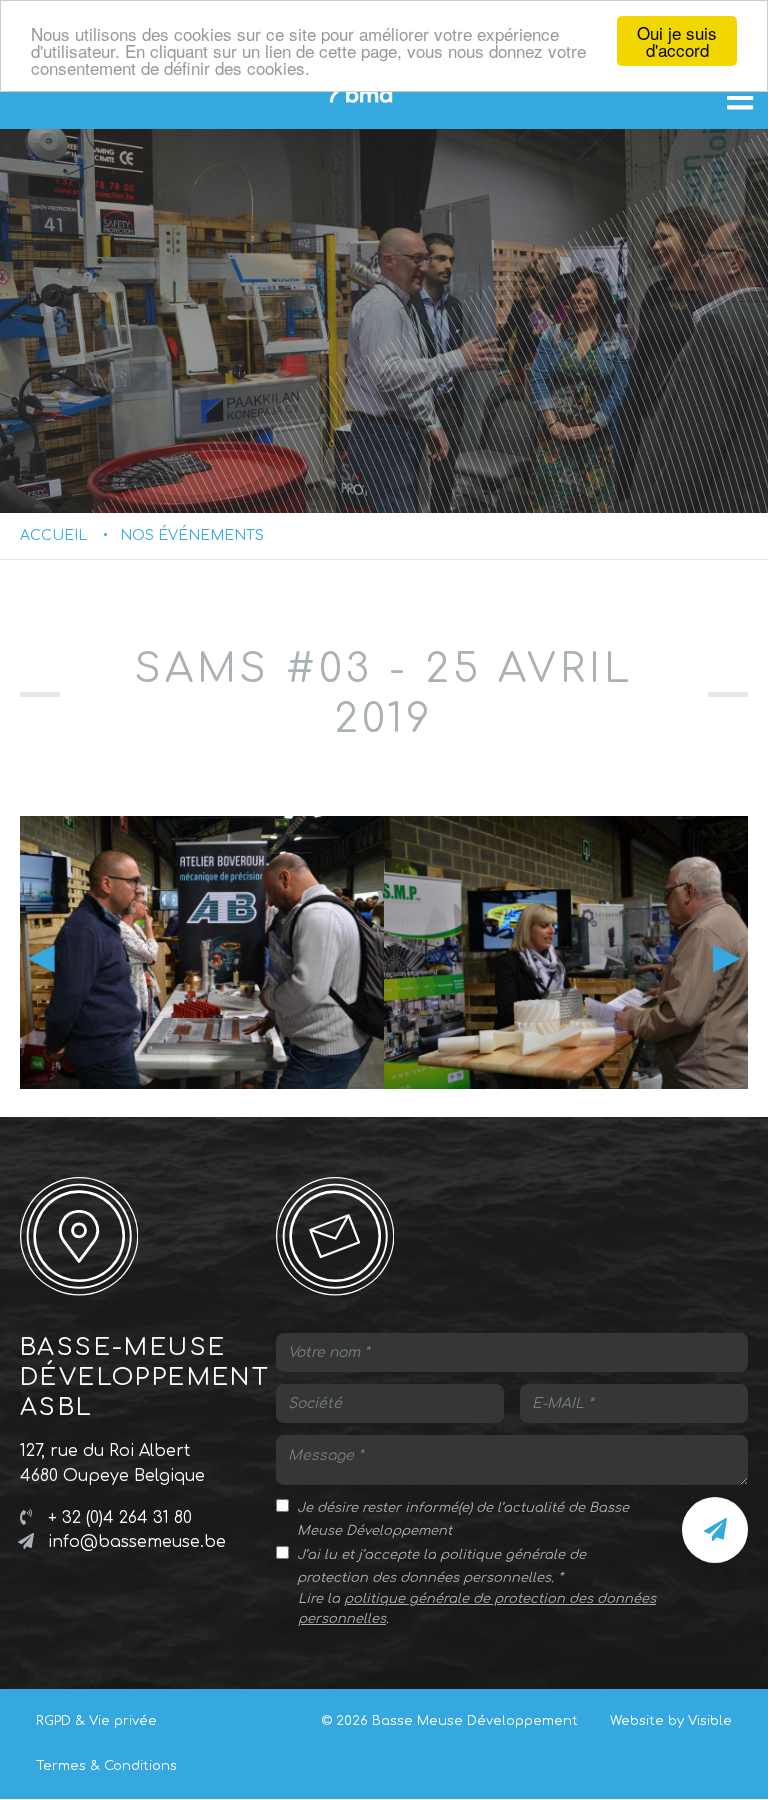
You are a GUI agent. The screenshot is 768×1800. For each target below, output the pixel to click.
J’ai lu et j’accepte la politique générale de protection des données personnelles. (441, 1566)
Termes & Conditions (106, 1766)
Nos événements (192, 535)
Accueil (53, 535)
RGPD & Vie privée (96, 1721)
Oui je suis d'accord (677, 41)
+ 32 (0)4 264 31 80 (120, 1518)
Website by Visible (671, 1721)
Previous (41, 956)
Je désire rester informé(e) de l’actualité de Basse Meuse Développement (463, 1519)
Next (727, 956)
